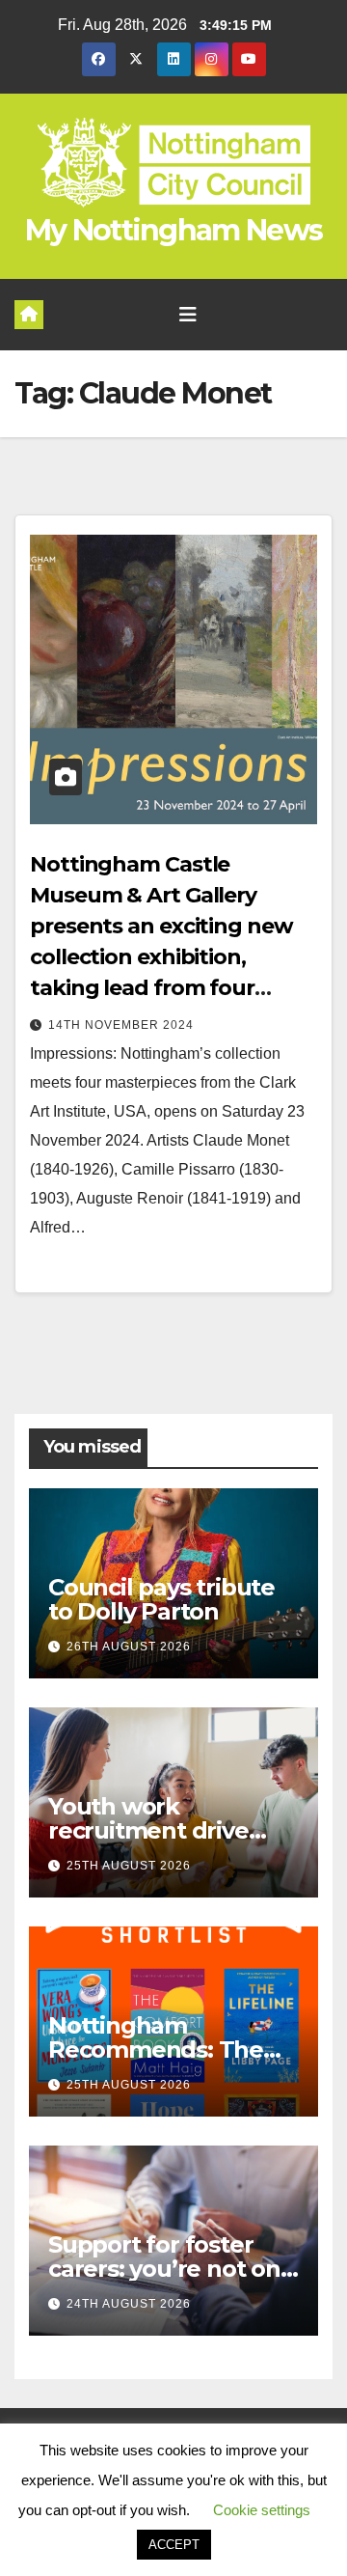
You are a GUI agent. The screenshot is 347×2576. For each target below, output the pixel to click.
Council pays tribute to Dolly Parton (161, 1599)
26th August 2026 (129, 1647)
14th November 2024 (121, 1025)
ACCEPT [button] (174, 2545)
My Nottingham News (173, 230)
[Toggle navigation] (188, 315)
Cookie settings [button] (262, 2510)
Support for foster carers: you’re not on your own (164, 2269)
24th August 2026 (129, 2304)
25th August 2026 (129, 1866)
